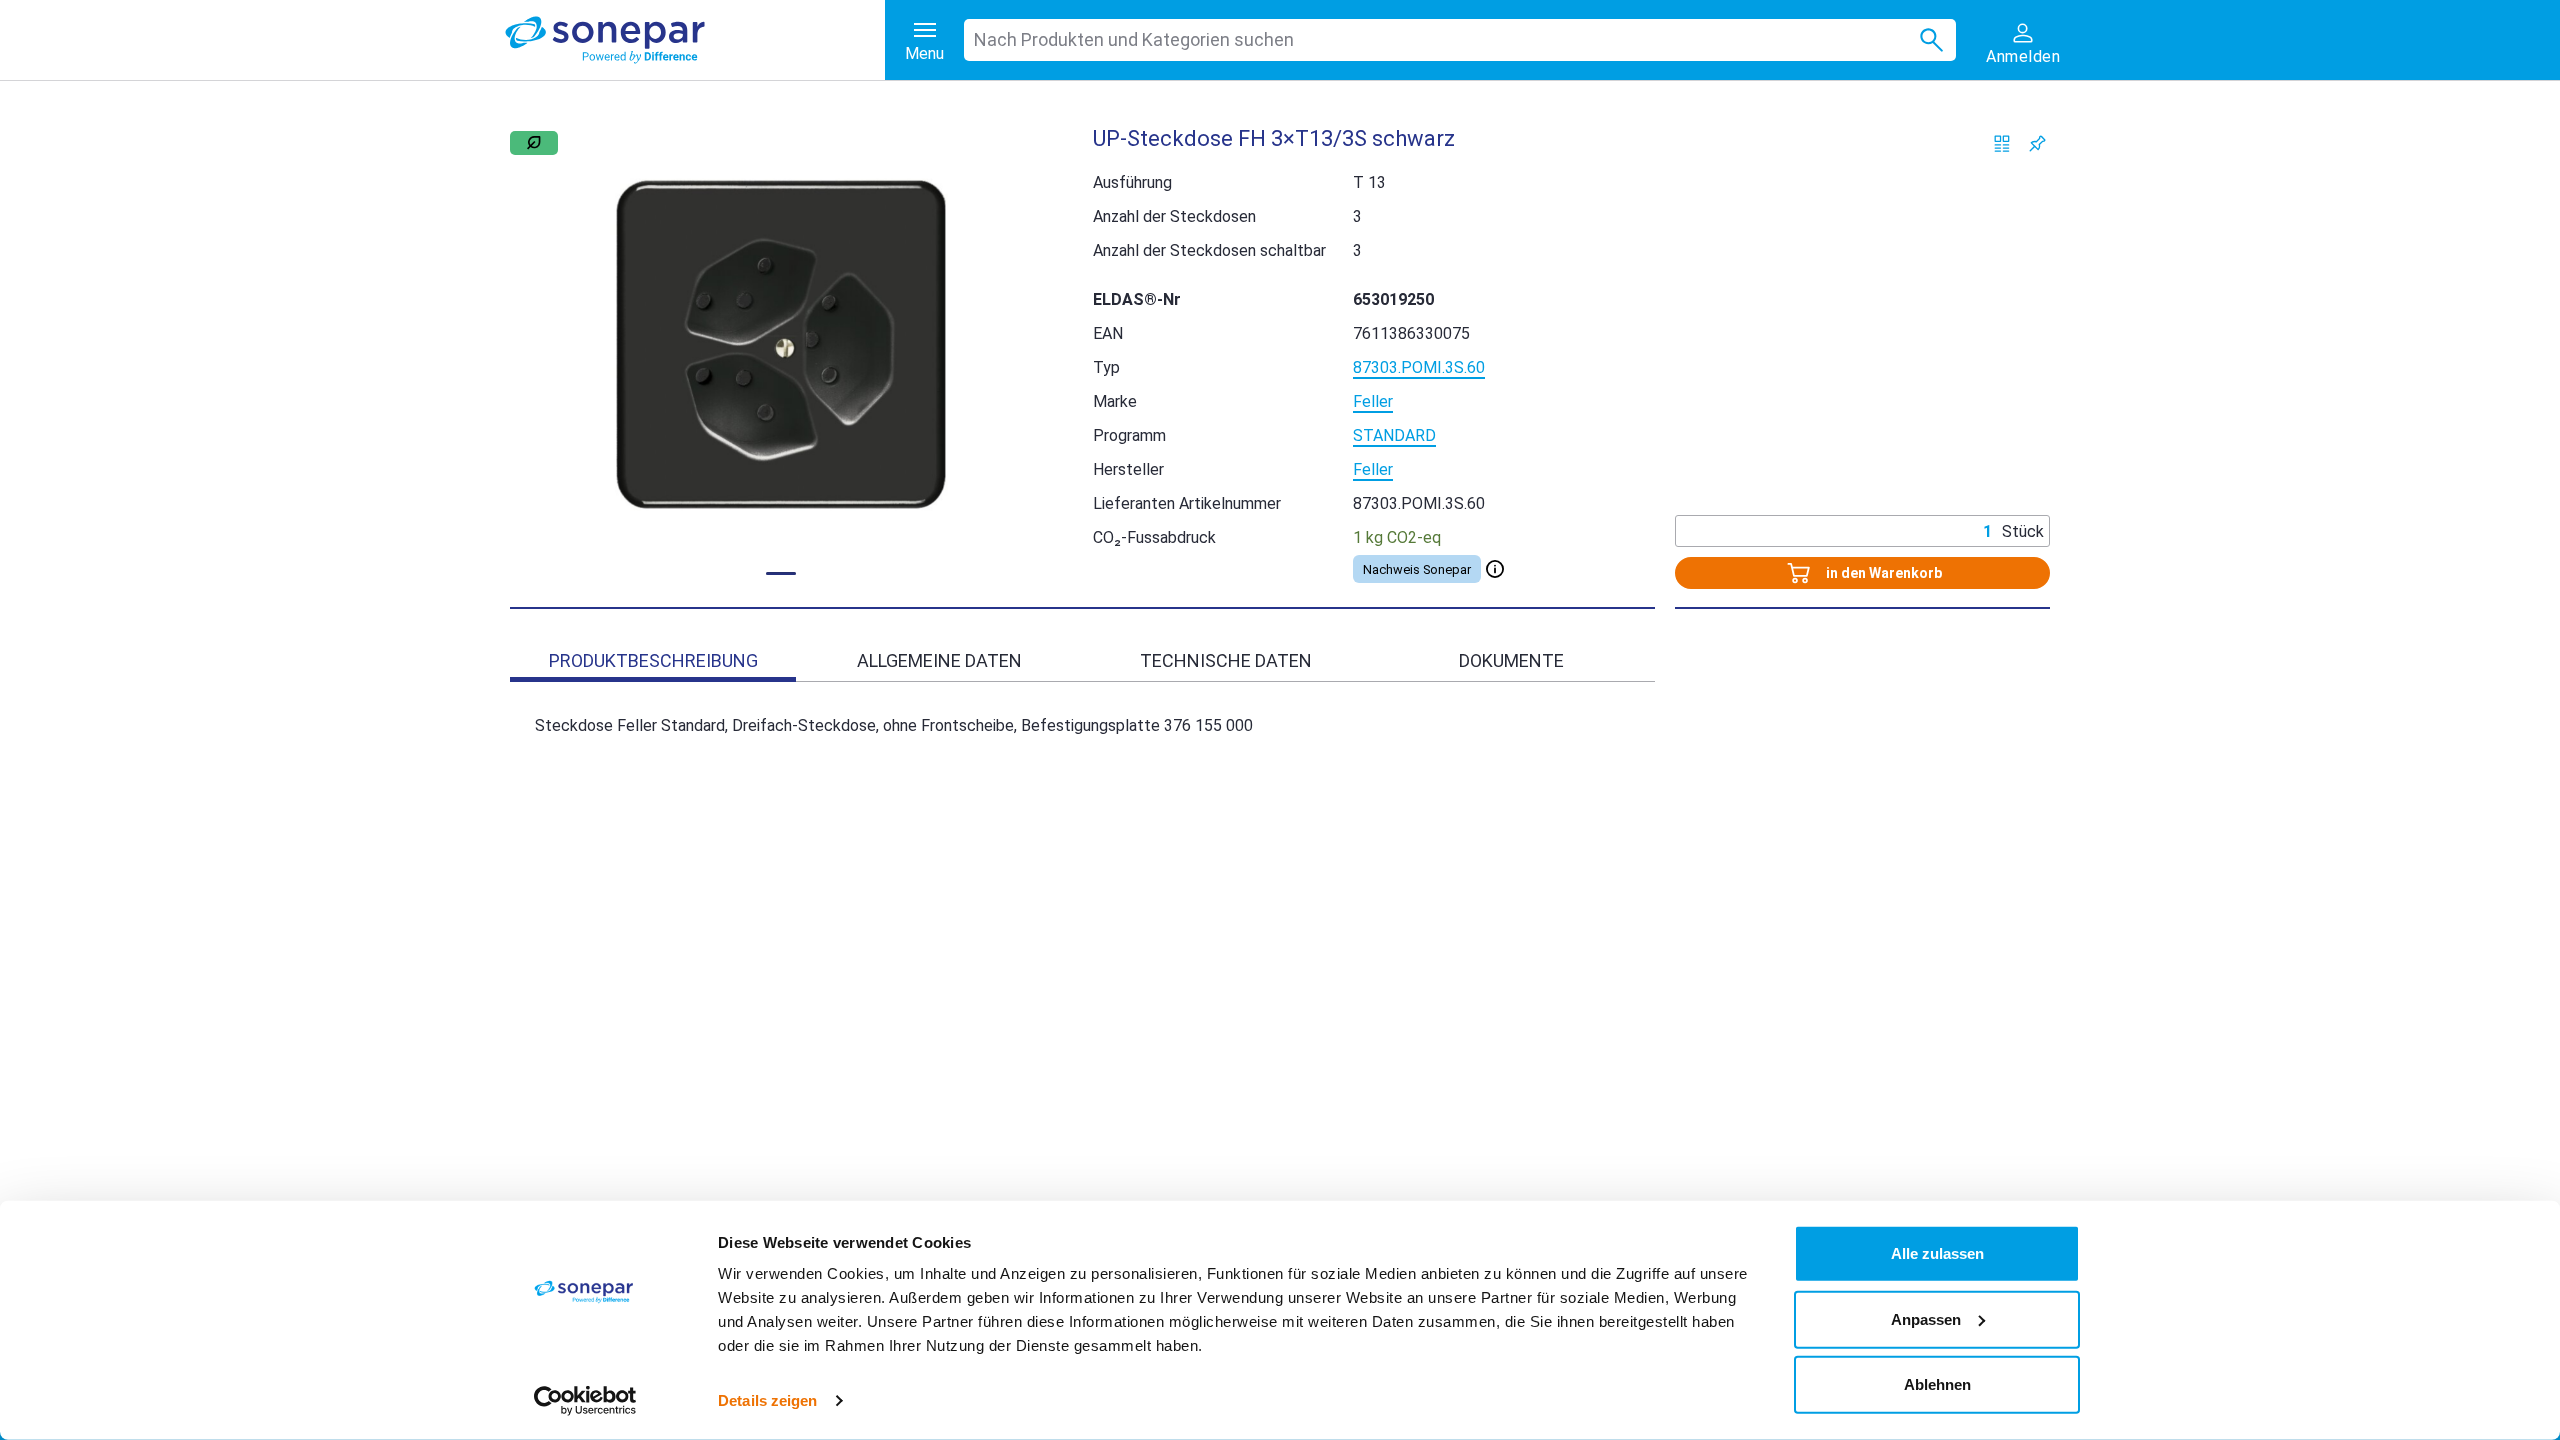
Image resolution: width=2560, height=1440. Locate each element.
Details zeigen (767, 1400)
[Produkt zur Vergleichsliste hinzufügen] (2002, 143)
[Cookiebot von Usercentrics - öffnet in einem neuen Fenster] (585, 1401)
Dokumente (1511, 660)
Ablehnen (1937, 1384)
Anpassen (1926, 1318)
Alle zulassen (1937, 1253)
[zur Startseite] (695, 40)
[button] (781, 344)
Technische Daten (1226, 660)
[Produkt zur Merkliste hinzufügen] (2037, 143)
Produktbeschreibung (653, 660)
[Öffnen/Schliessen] (1495, 569)
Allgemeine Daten (939, 660)
